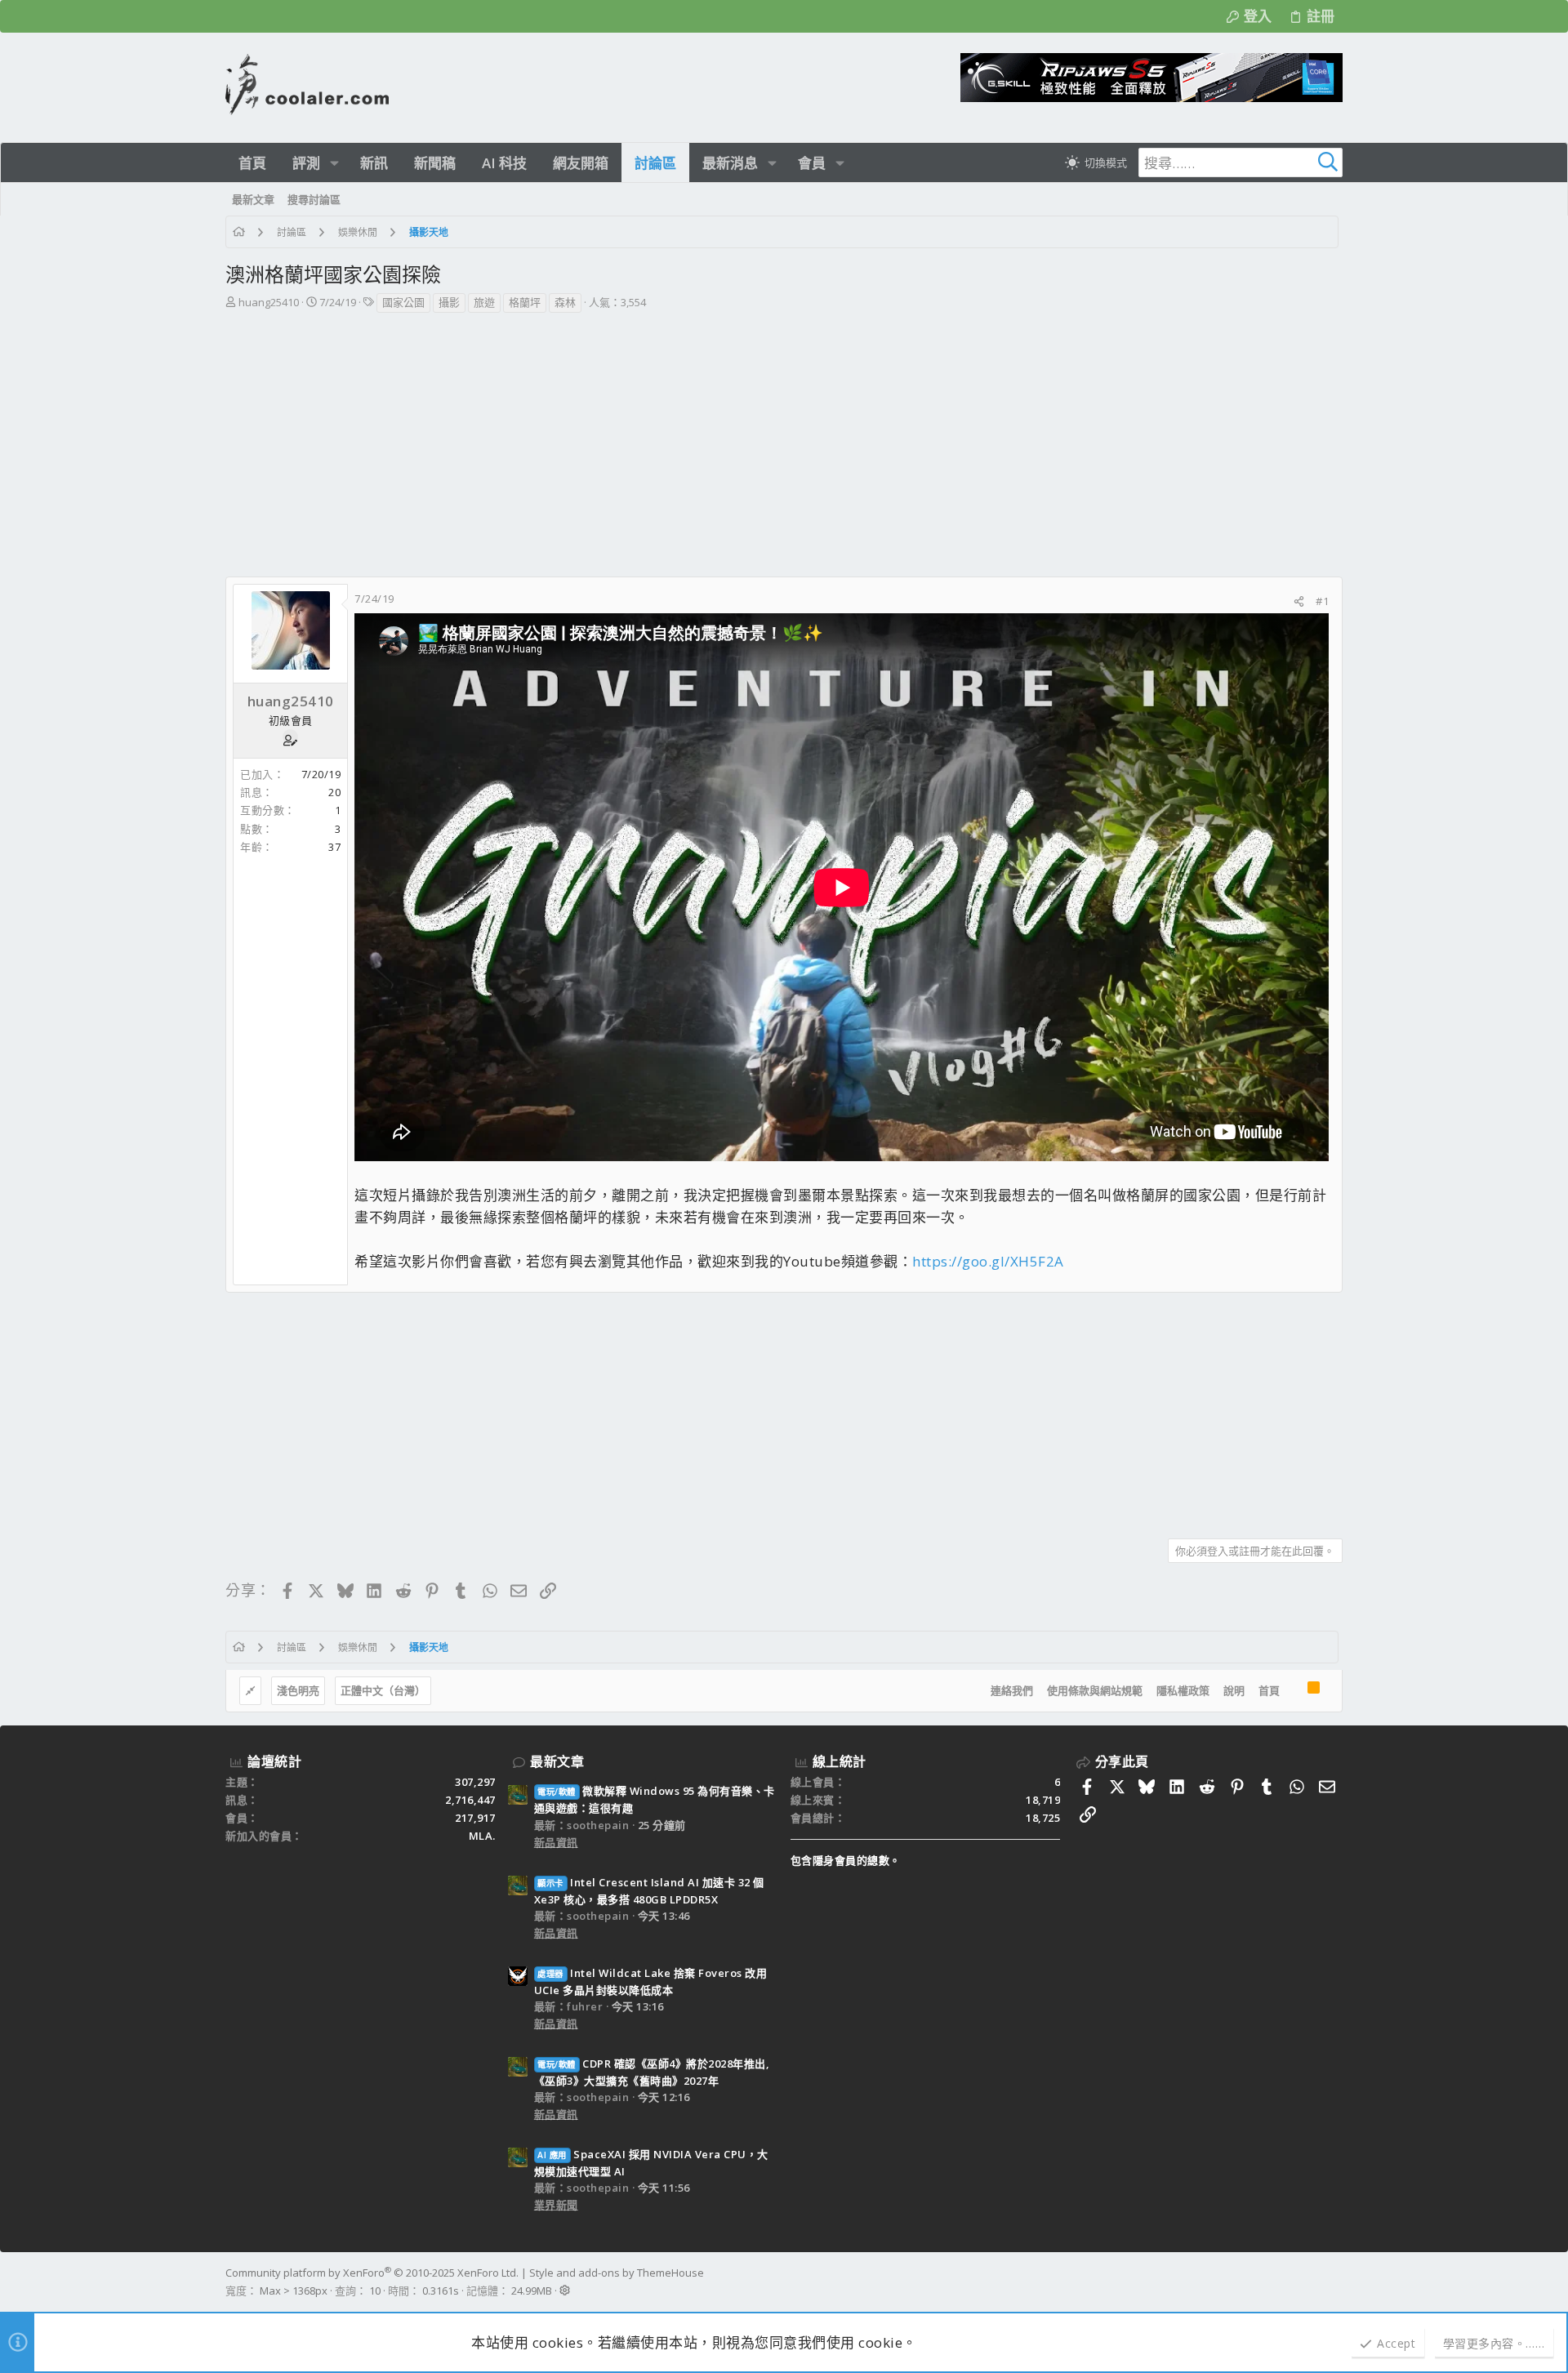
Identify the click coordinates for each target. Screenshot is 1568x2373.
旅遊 (484, 302)
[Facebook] (1335, 2282)
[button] (334, 163)
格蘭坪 (525, 302)
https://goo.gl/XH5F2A (988, 1261)
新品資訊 (556, 1842)
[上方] (1294, 1691)
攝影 (449, 302)
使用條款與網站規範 (1095, 1690)
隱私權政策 (1183, 1690)
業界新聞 (556, 2205)
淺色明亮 (298, 1690)
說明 (1234, 1690)
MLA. (482, 1836)
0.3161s (441, 2291)
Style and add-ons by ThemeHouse (617, 2273)
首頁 (1269, 1690)
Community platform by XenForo (372, 2273)
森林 (565, 302)
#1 (1322, 601)
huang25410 (269, 302)
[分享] (1299, 601)
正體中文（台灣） (383, 1690)
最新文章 (557, 1761)
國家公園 (403, 302)
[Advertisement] (782, 437)
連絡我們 (1012, 1690)
